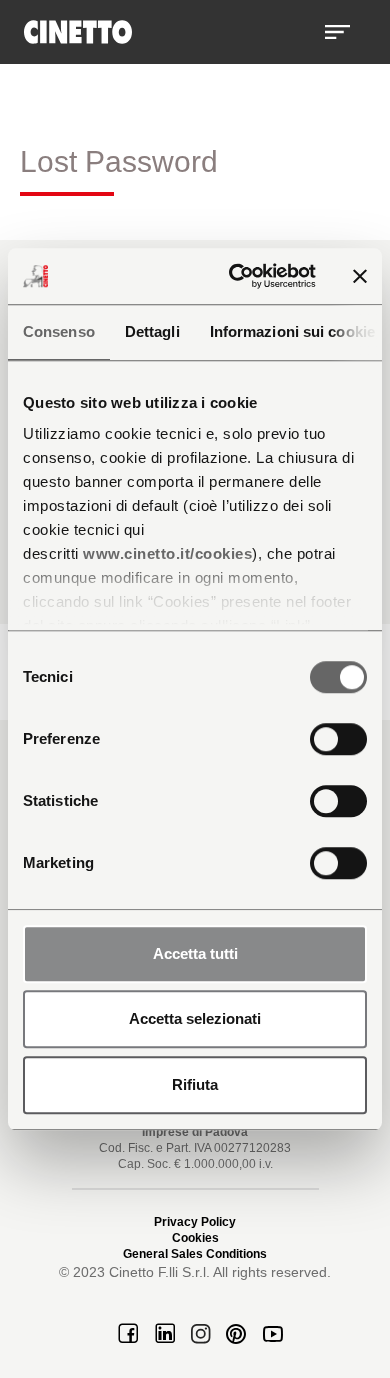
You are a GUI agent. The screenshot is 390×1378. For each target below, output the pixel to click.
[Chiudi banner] (360, 276)
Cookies (195, 1238)
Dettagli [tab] (152, 331)
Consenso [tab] (59, 331)
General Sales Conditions (195, 1254)
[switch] (338, 739)
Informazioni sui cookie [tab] (292, 331)
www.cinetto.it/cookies (167, 553)
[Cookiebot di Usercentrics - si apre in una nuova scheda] (236, 276)
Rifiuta (195, 1084)
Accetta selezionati (195, 1018)
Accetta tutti (195, 953)
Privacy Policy (195, 1222)
